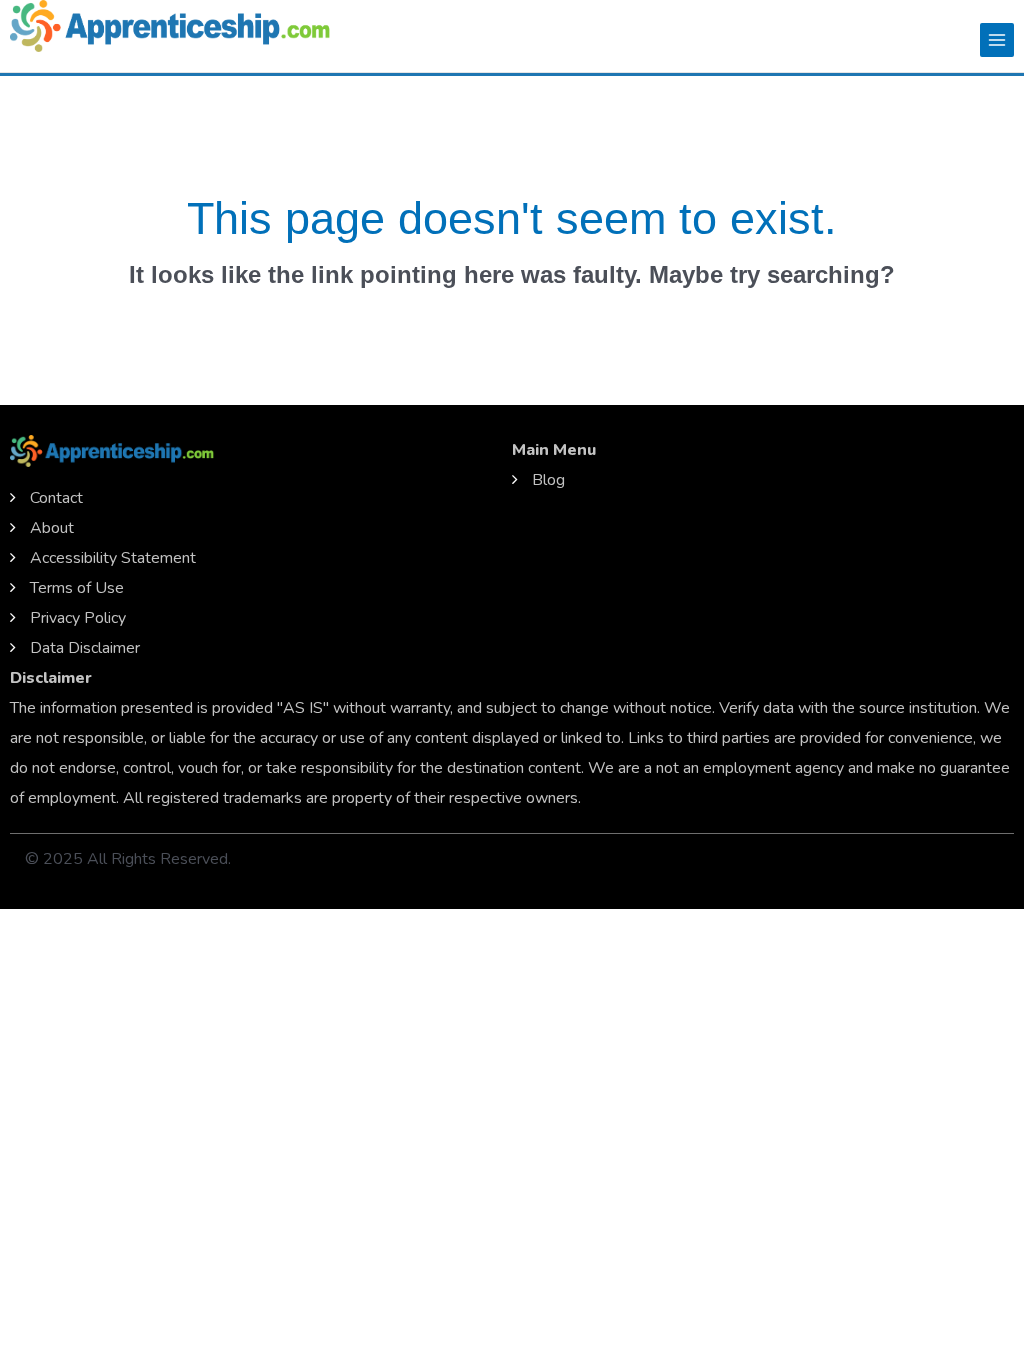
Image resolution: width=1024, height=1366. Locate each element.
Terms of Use (77, 588)
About (52, 528)
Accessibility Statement (113, 558)
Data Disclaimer (85, 648)
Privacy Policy (78, 618)
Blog (548, 480)
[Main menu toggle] (997, 40)
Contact (56, 498)
